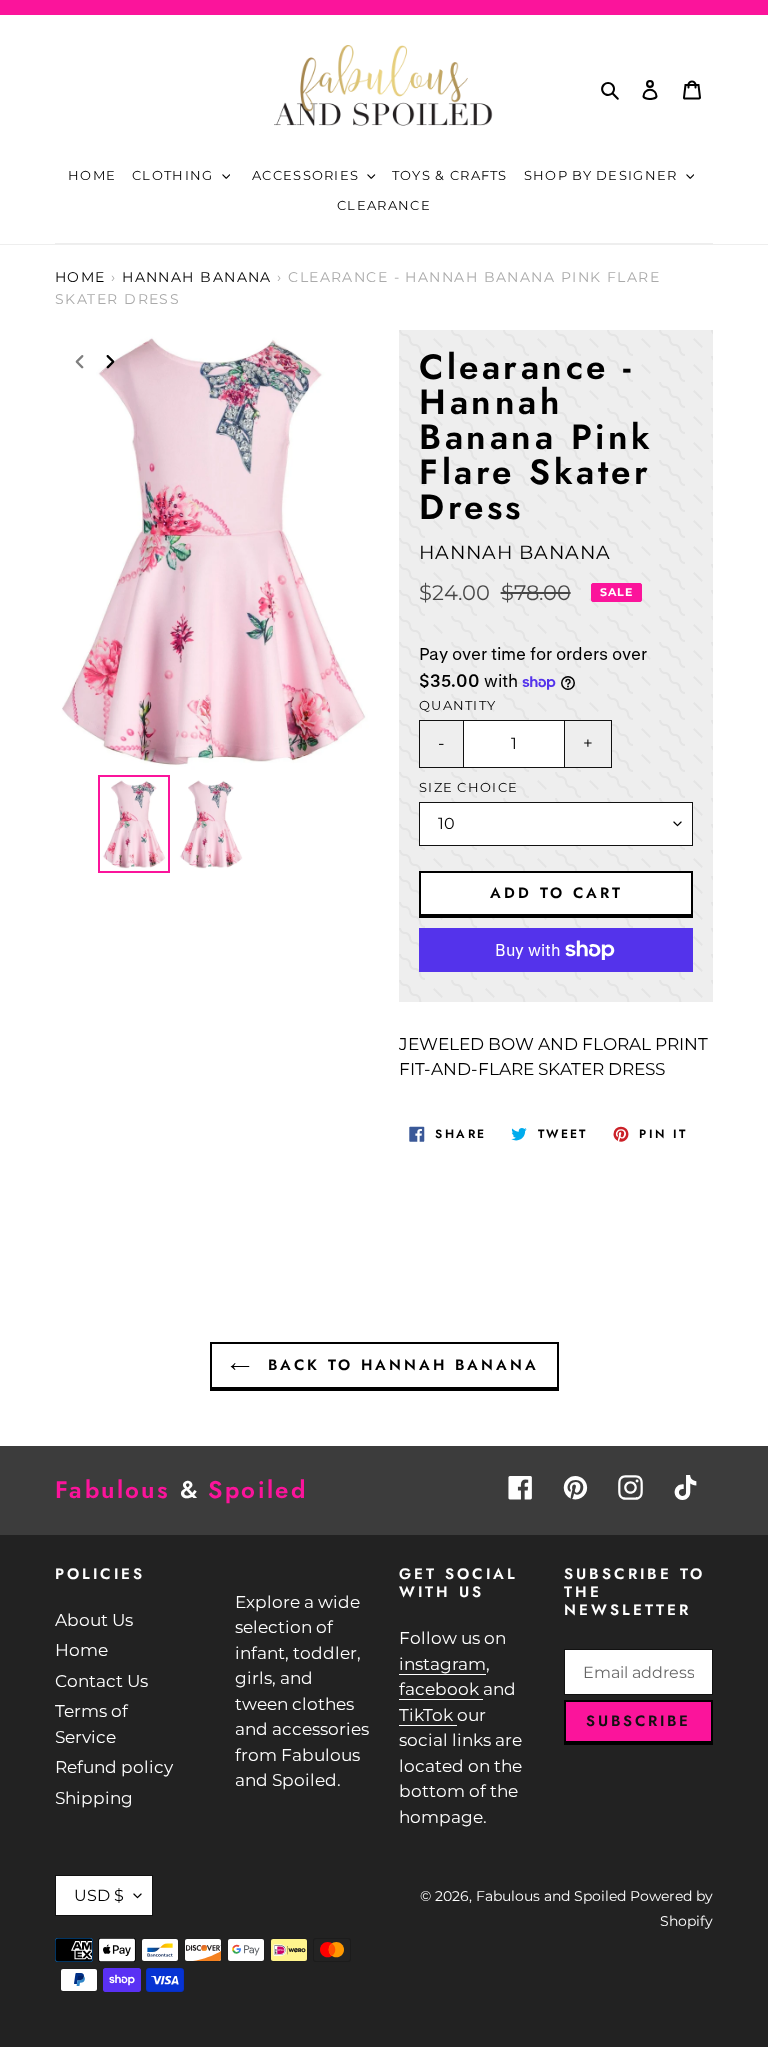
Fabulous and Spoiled (551, 1896)
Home (80, 277)
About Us (94, 1620)
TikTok (428, 1715)
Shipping (94, 1798)
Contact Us (101, 1681)
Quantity (457, 705)
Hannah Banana (197, 277)
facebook (441, 1689)
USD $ (99, 1895)
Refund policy (114, 1767)
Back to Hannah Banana (399, 1365)
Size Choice (468, 787)
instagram (442, 1664)
